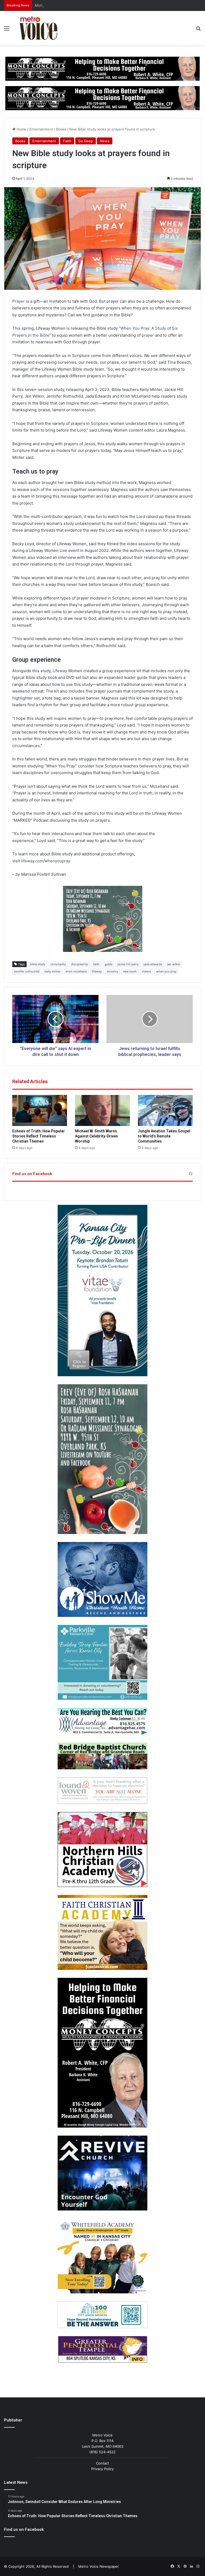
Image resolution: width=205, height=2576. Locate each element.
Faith (67, 141)
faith (96, 964)
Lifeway (60, 671)
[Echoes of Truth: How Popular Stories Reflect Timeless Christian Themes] (40, 1110)
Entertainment (41, 129)
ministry (112, 971)
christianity (58, 964)
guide (109, 964)
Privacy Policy (102, 2469)
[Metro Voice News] (38, 28)
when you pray (166, 971)
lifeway (97, 971)
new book (130, 971)
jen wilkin (174, 964)
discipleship (80, 964)
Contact (103, 2463)
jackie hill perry (128, 964)
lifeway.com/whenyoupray (46, 861)
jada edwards (153, 964)
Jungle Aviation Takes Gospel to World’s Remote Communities (164, 1136)
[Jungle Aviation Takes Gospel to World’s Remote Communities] (165, 1110)
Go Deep (86, 141)
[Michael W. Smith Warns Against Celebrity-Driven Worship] (102, 1110)
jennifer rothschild (27, 971)
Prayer (19, 301)
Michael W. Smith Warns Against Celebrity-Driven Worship (83, 5)
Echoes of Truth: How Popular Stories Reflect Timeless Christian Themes (39, 1136)
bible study (38, 964)
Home (21, 129)
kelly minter (53, 971)
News (105, 141)
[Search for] (198, 30)
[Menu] (7, 30)
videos (146, 971)
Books (61, 129)
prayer (148, 335)
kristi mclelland (76, 971)
